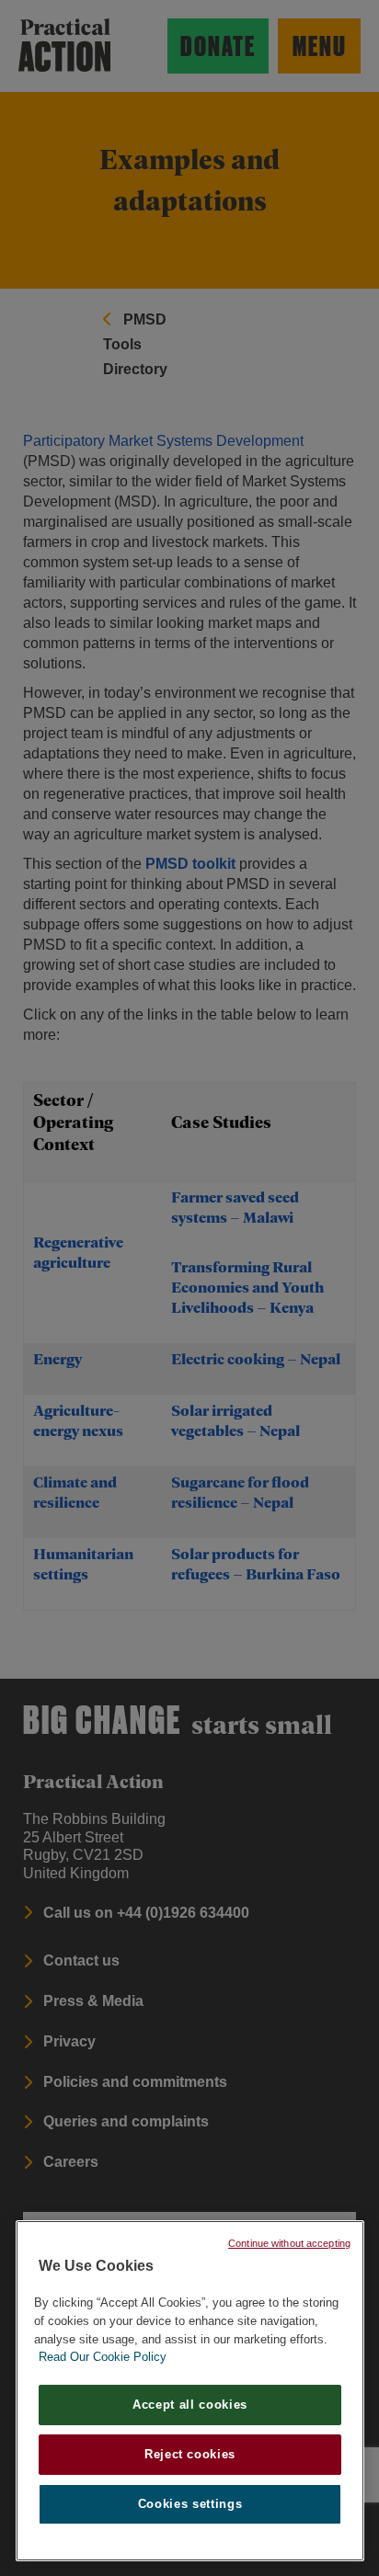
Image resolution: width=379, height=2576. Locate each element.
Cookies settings (190, 2504)
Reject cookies (190, 2454)
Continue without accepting (289, 2243)
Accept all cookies (190, 2405)
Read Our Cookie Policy (103, 2357)
